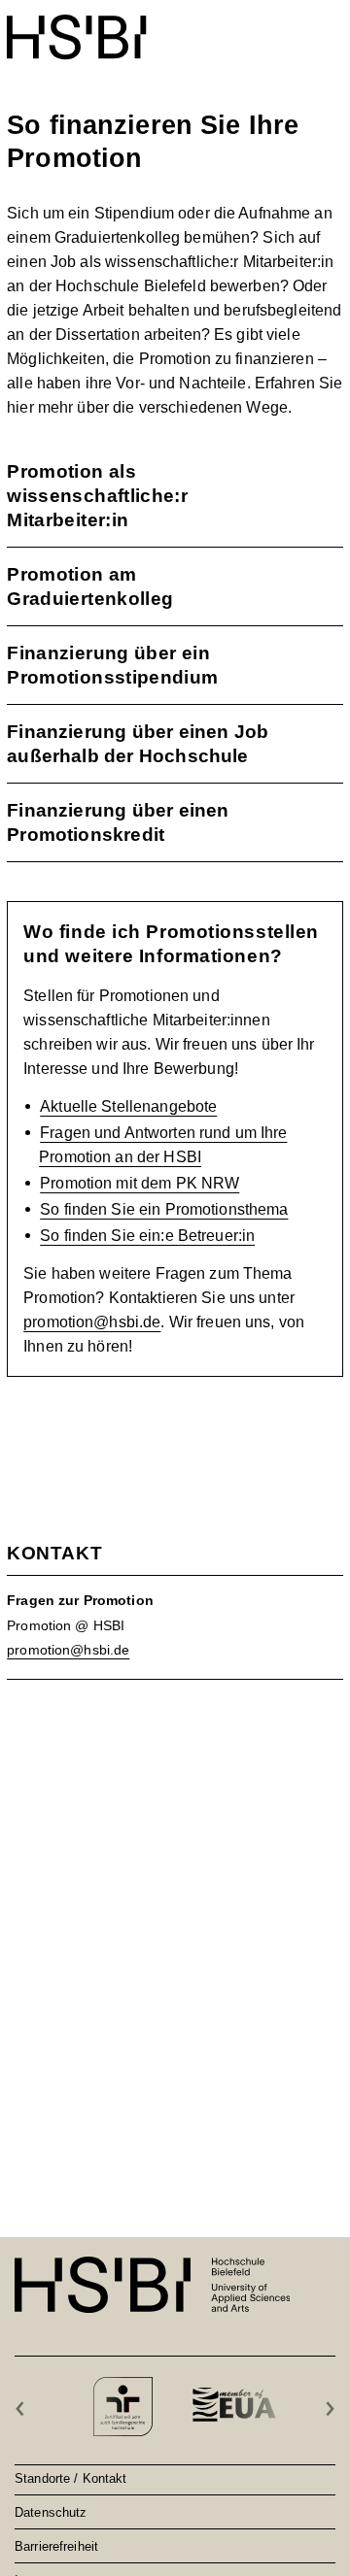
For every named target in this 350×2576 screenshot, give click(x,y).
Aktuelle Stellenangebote (128, 1106)
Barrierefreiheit (56, 2546)
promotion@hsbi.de (92, 1322)
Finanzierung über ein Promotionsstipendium (112, 665)
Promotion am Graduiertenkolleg (90, 586)
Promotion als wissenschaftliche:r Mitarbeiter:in (97, 496)
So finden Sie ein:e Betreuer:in (147, 1236)
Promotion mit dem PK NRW (140, 1183)
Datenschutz (51, 2512)
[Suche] (284, 27)
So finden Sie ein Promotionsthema (164, 1209)
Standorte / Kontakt (70, 2478)
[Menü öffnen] (331, 27)
